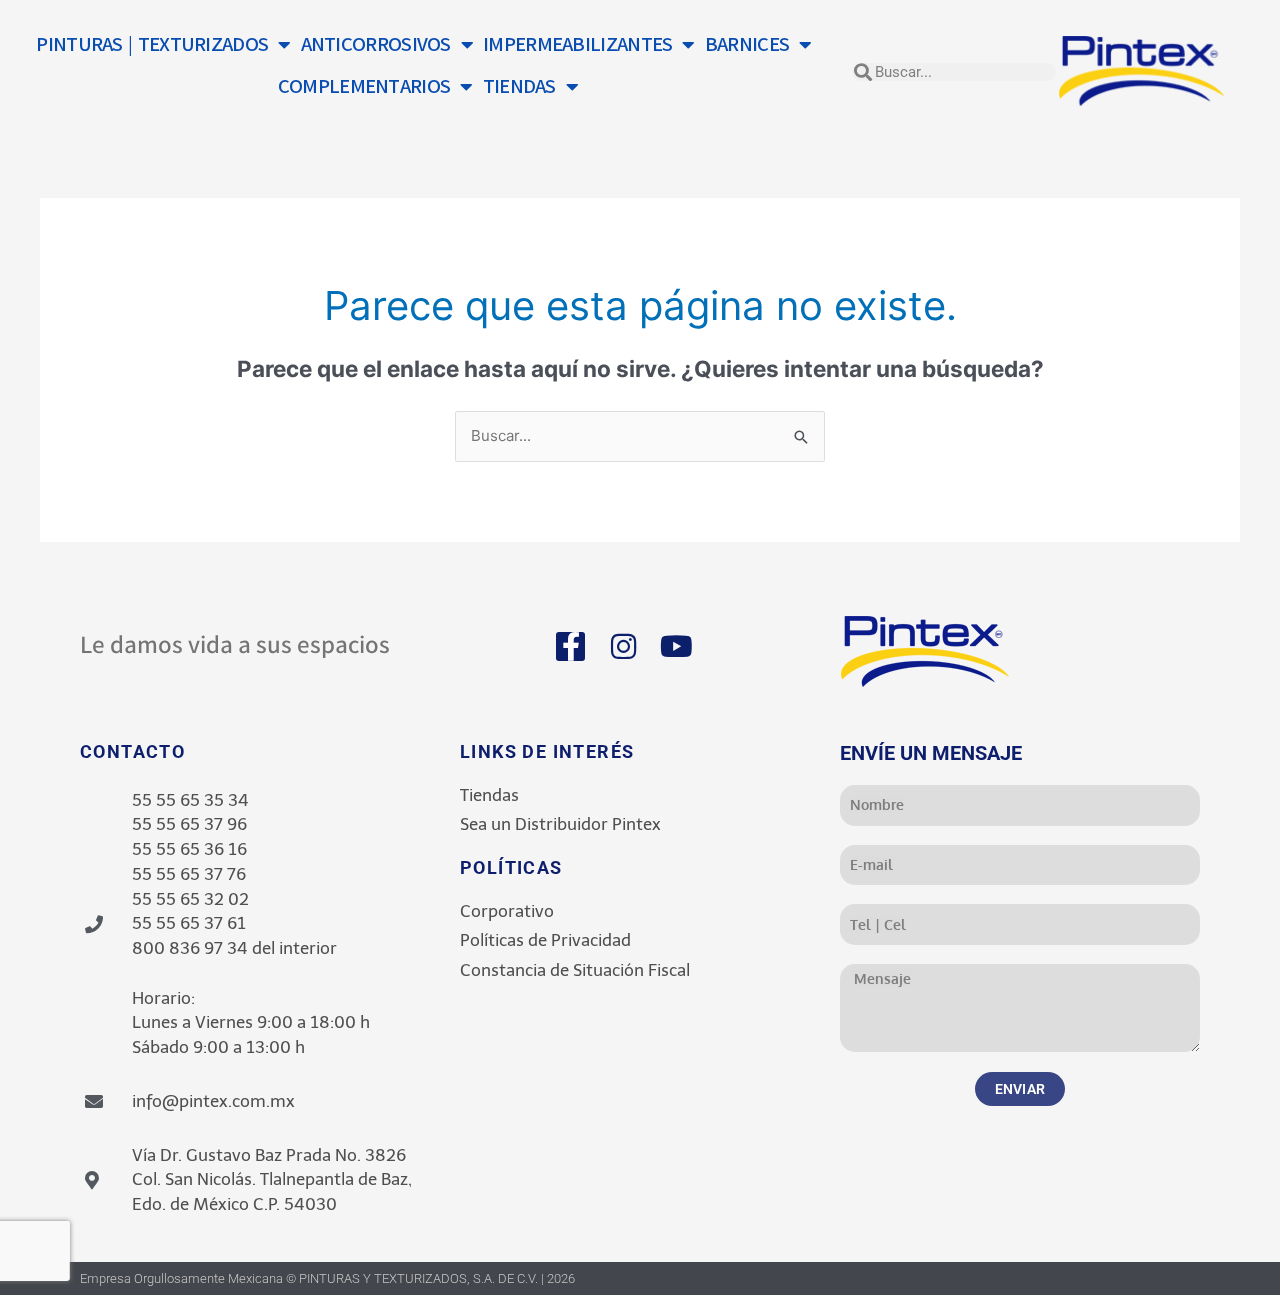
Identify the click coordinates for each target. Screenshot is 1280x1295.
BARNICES (747, 44)
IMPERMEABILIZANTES (577, 44)
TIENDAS (519, 86)
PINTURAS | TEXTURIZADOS (152, 44)
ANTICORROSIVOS (376, 44)
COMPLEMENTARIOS (364, 86)
